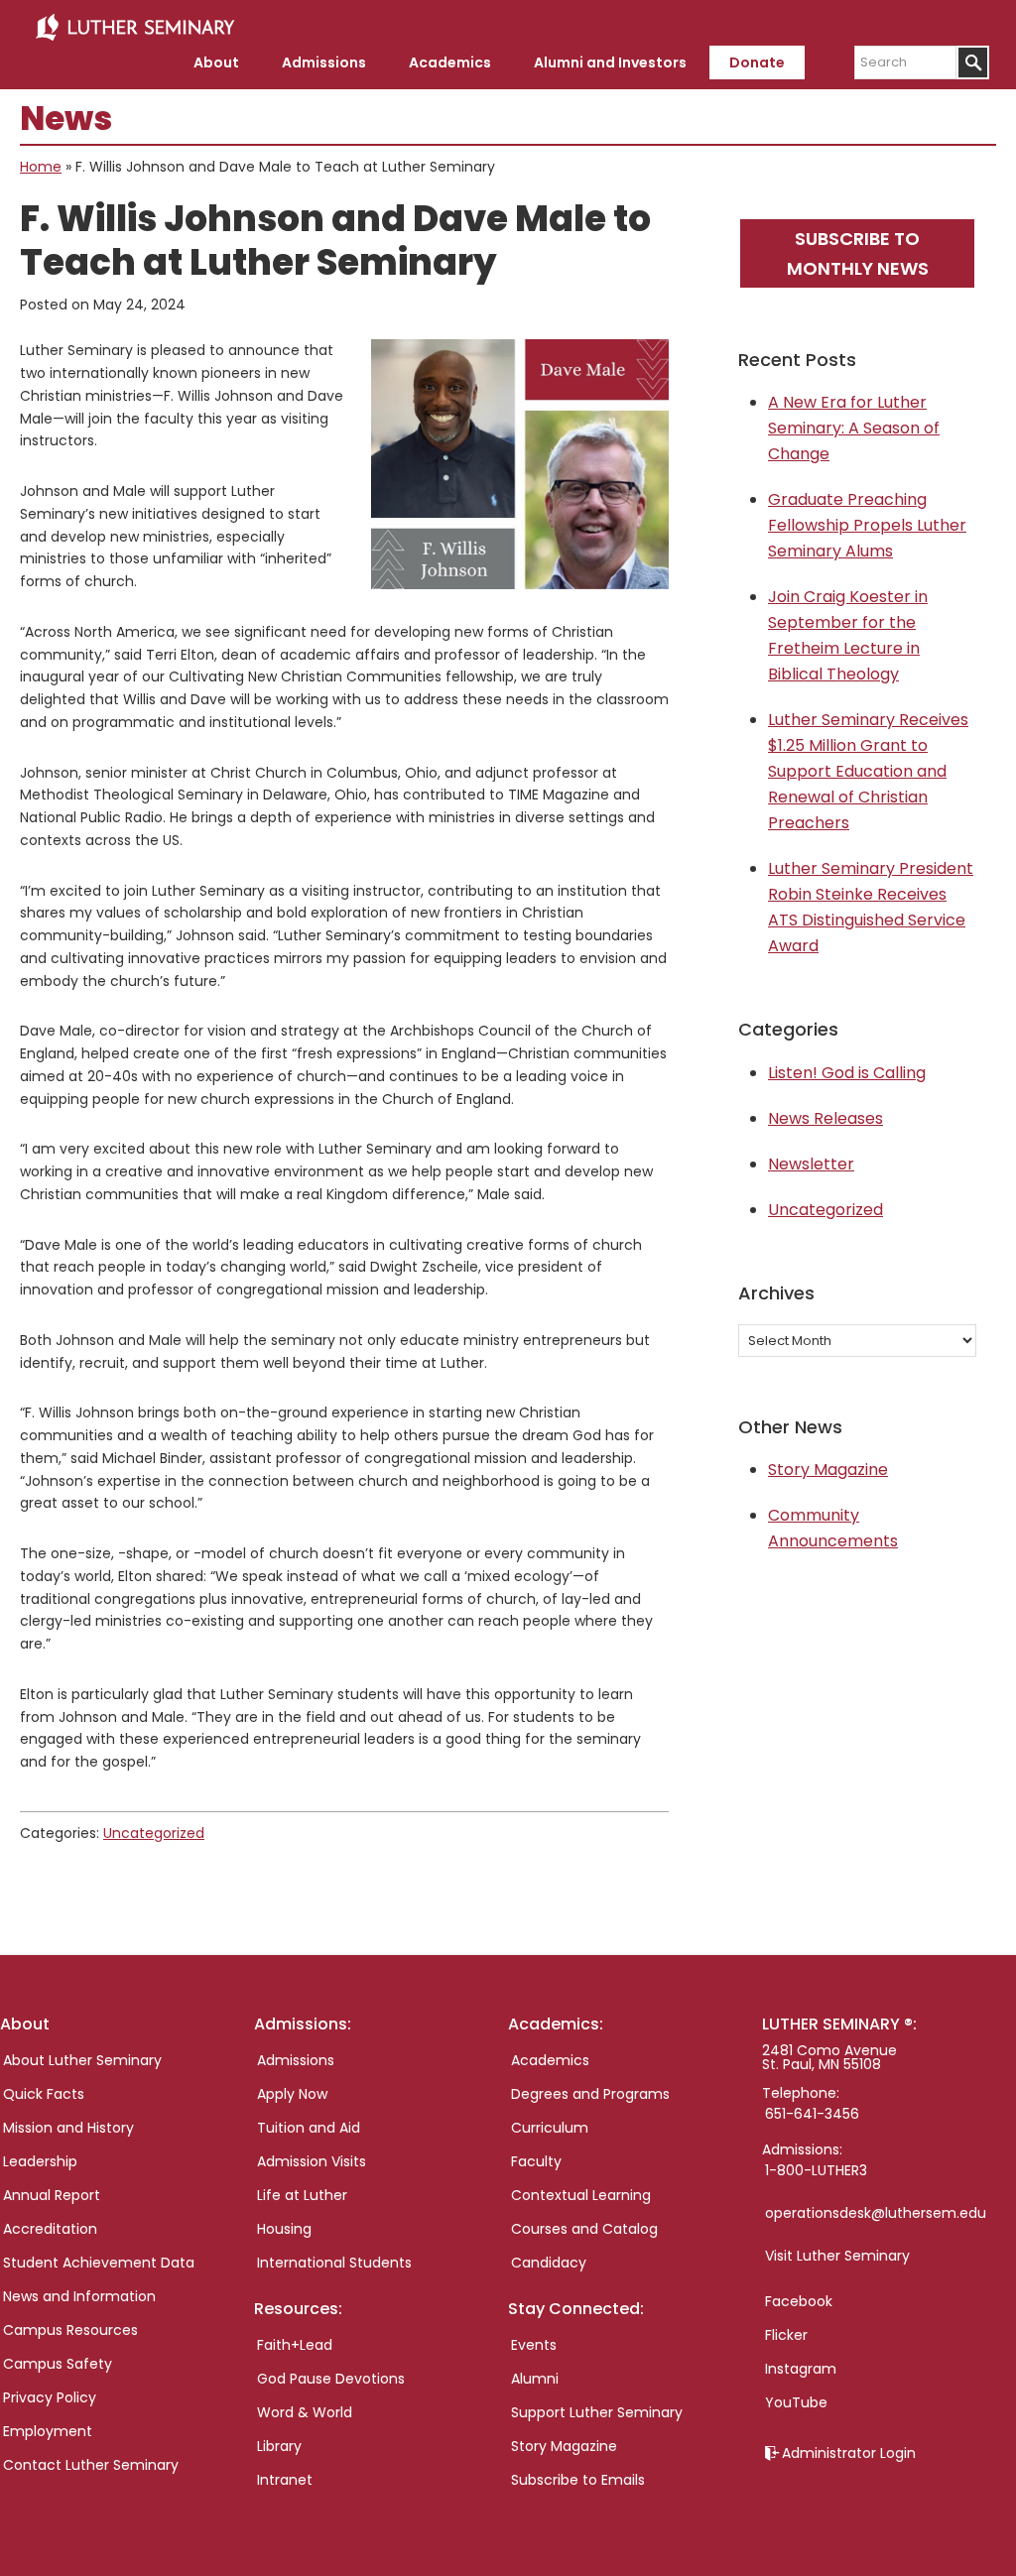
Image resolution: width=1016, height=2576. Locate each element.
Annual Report (52, 2195)
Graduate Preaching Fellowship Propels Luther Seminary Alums (867, 525)
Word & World (305, 2412)
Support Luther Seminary (597, 2412)
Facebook (799, 2301)
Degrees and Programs (590, 2094)
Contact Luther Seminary (91, 2465)
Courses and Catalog (584, 2229)
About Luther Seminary (82, 2060)
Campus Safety (58, 2364)
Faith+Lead (295, 2345)
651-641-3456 (812, 2114)
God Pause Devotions (331, 2379)
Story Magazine (828, 1470)
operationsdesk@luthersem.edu (876, 2213)
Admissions (296, 2060)
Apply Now (292, 2094)
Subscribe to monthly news (858, 253)
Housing (284, 2229)
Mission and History (68, 2128)
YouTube (796, 2402)
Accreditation (50, 2229)
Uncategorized (154, 1833)
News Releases (825, 1118)
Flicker (786, 2335)
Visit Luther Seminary (837, 2256)
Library (279, 2446)
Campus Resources (70, 2330)
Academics (550, 2060)
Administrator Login (849, 2453)
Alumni (535, 2379)
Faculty (536, 2161)
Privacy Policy (50, 2397)
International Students (334, 2263)
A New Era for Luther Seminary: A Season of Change (854, 428)
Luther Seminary (135, 28)
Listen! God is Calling (847, 1073)
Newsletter (811, 1164)
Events (534, 2345)
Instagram (801, 2369)
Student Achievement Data (99, 2263)
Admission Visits (312, 2161)
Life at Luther (302, 2195)
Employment (48, 2431)
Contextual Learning (581, 2195)
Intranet (285, 2480)
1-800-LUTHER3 (816, 2170)
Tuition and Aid (309, 2128)
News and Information (79, 2296)
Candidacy (549, 2263)
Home (41, 167)
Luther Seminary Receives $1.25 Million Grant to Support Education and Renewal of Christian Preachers (868, 771)
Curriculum (550, 2128)
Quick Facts (44, 2094)
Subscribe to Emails (578, 2480)
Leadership (40, 2161)
